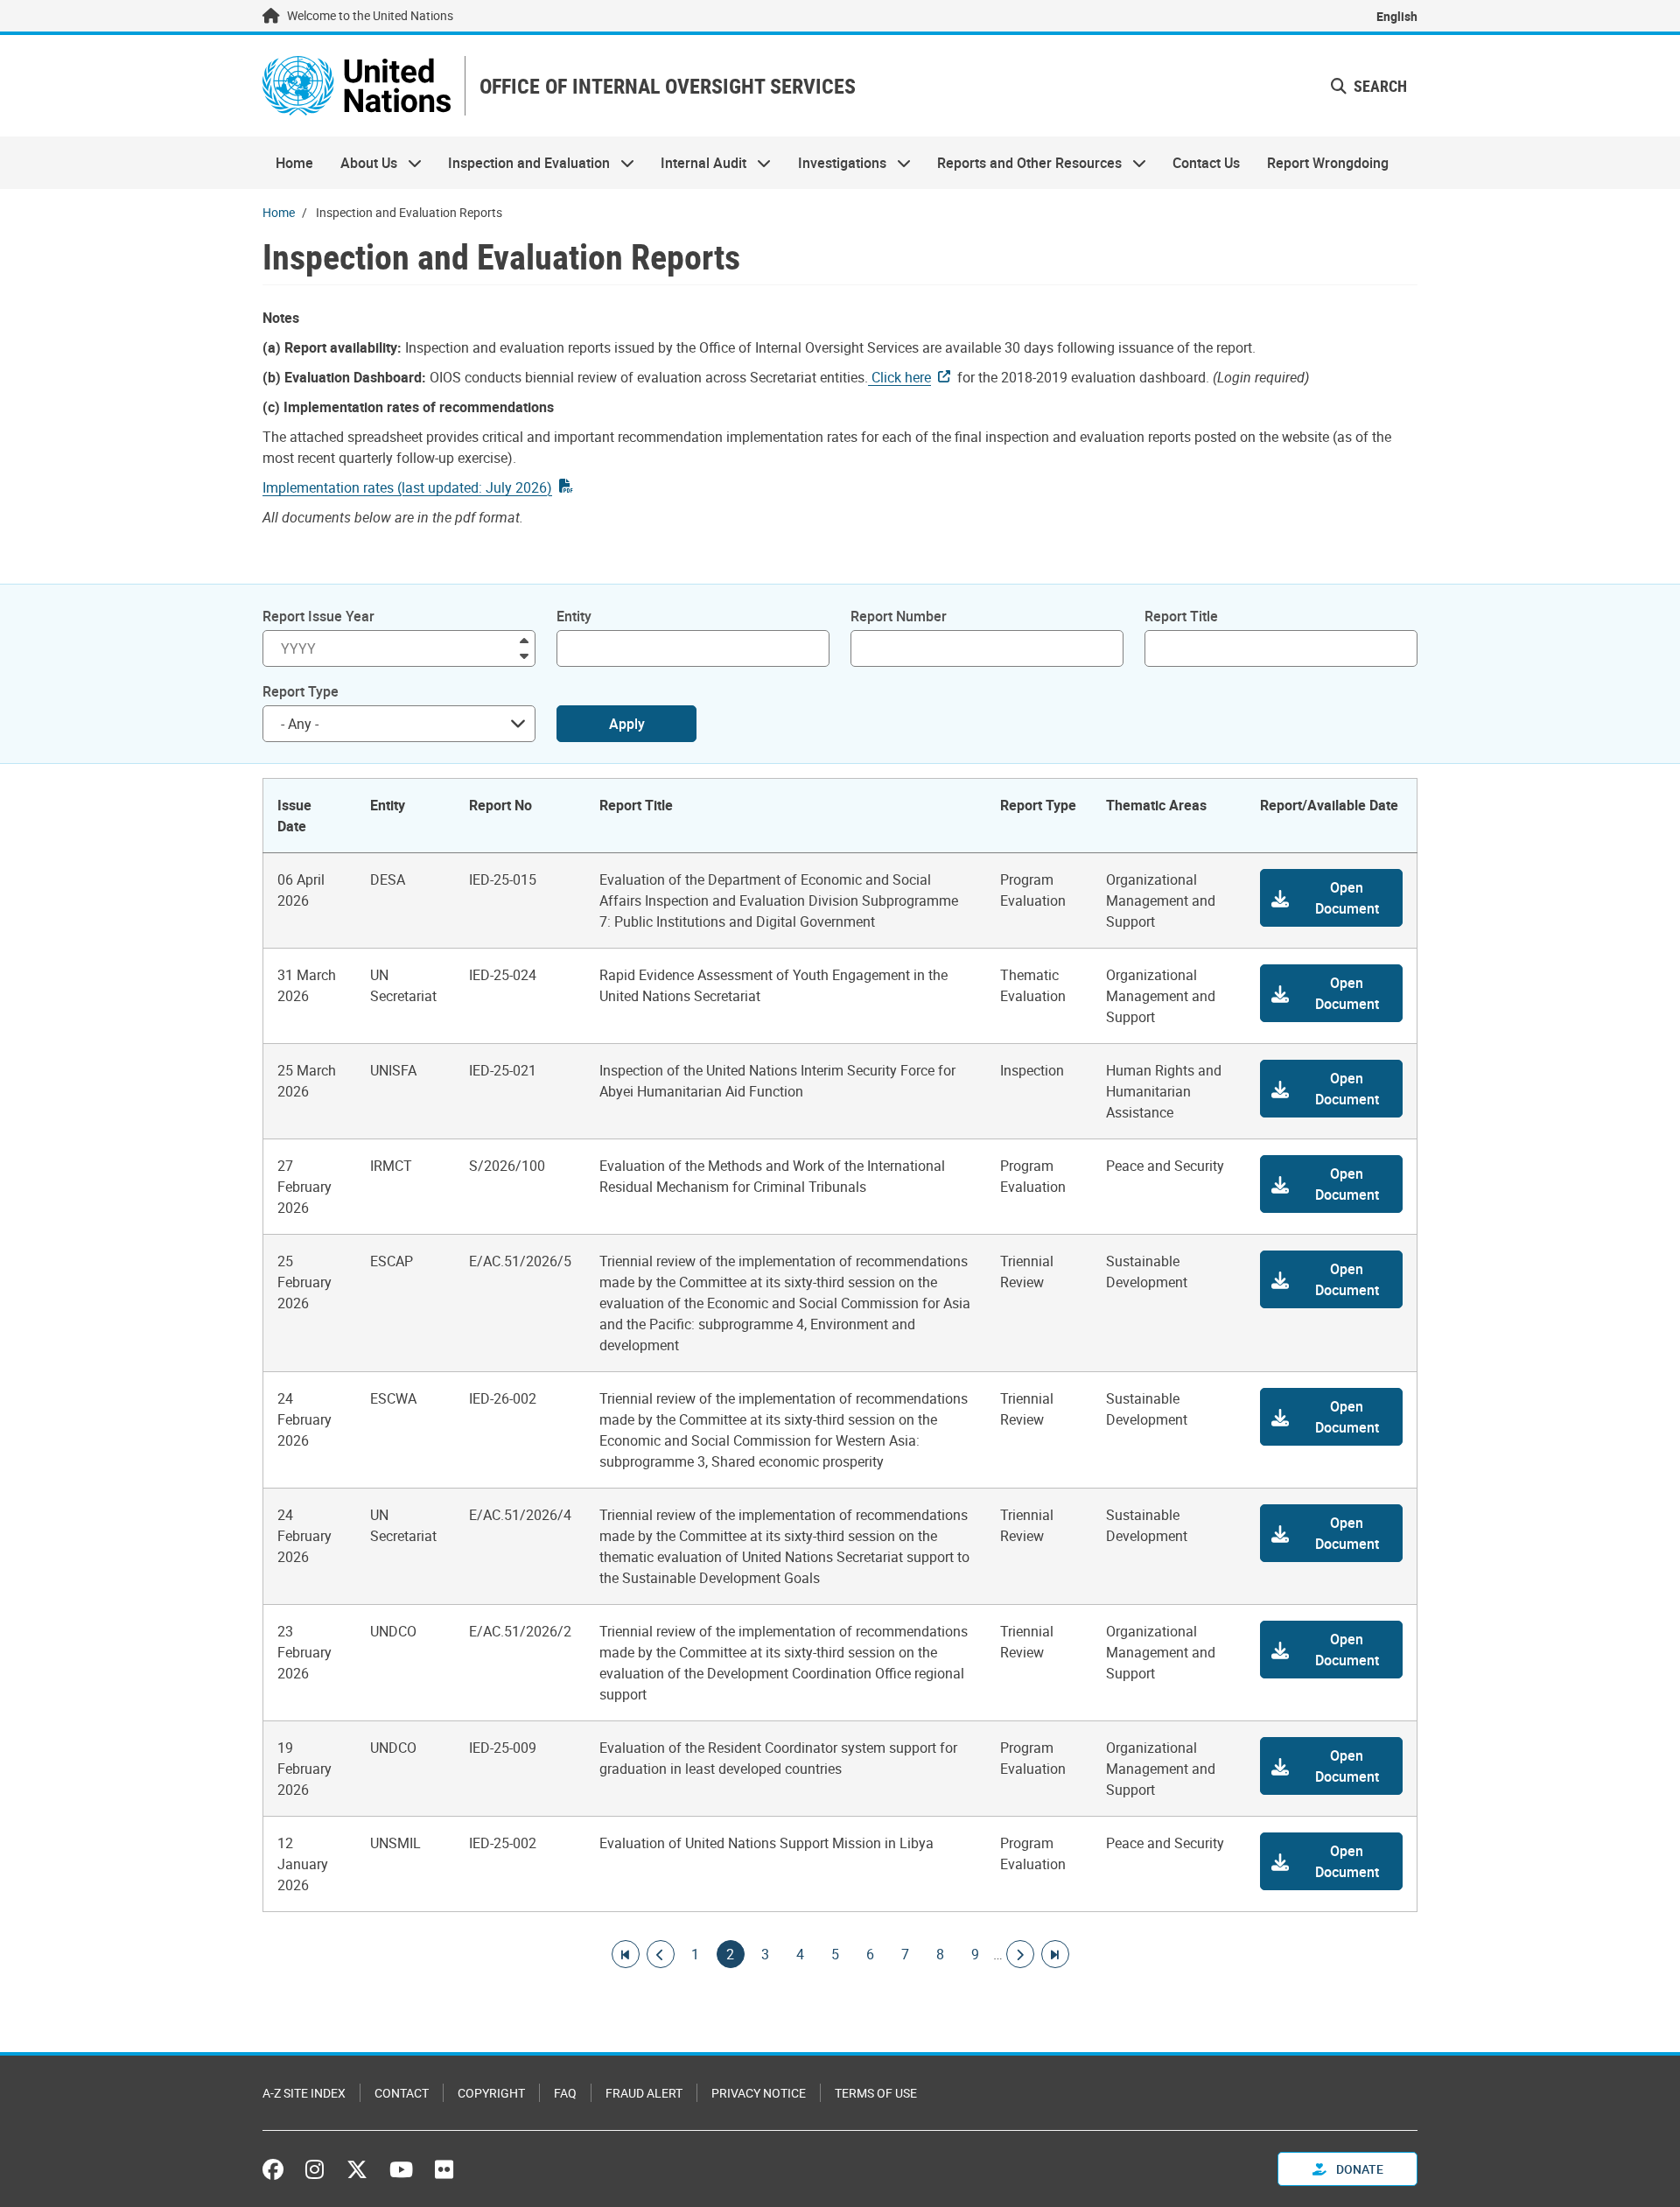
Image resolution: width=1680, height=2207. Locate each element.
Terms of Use (876, 2093)
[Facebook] (277, 2169)
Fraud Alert (644, 2093)
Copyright (491, 2093)
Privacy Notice (759, 2093)
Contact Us (1206, 163)
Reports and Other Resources (1023, 163)
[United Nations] (357, 86)
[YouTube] (401, 2169)
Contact (402, 2093)
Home (294, 163)
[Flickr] (444, 2169)
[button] (1331, 898)
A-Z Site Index (304, 2093)
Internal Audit (697, 163)
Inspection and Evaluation (522, 163)
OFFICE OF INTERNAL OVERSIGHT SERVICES (668, 86)
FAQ (565, 2093)
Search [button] (1379, 86)
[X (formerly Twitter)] (357, 2169)
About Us (361, 163)
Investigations (836, 163)
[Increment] (524, 639)
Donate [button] (1358, 2169)
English (1397, 16)
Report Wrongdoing (1328, 163)
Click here (899, 377)
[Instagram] (315, 2169)
